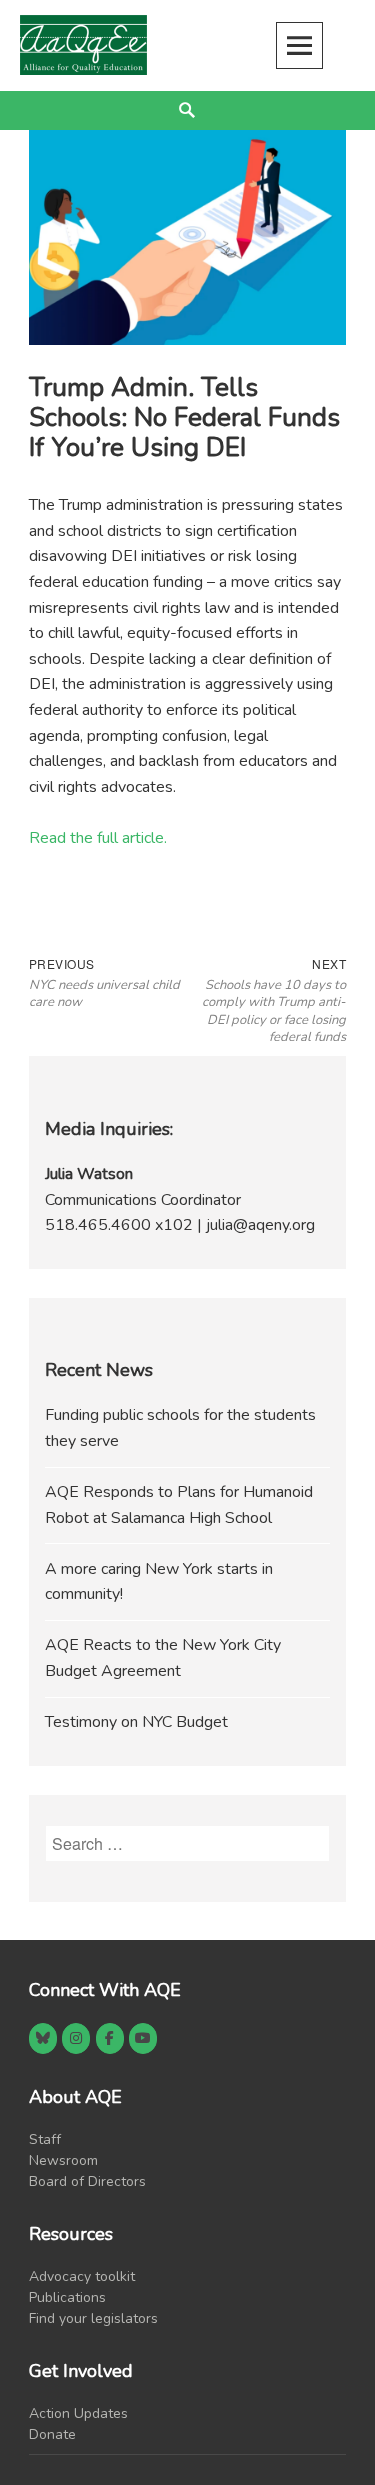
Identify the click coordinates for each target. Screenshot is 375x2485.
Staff (45, 2139)
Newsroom (63, 2160)
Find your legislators (93, 2318)
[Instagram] (76, 2038)
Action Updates (78, 2413)
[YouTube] (143, 2038)
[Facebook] (110, 2038)
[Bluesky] (43, 2038)
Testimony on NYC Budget (136, 1722)
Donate (52, 2434)
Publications (67, 2297)
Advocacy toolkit (82, 2276)
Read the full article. (98, 838)
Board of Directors (87, 2181)
